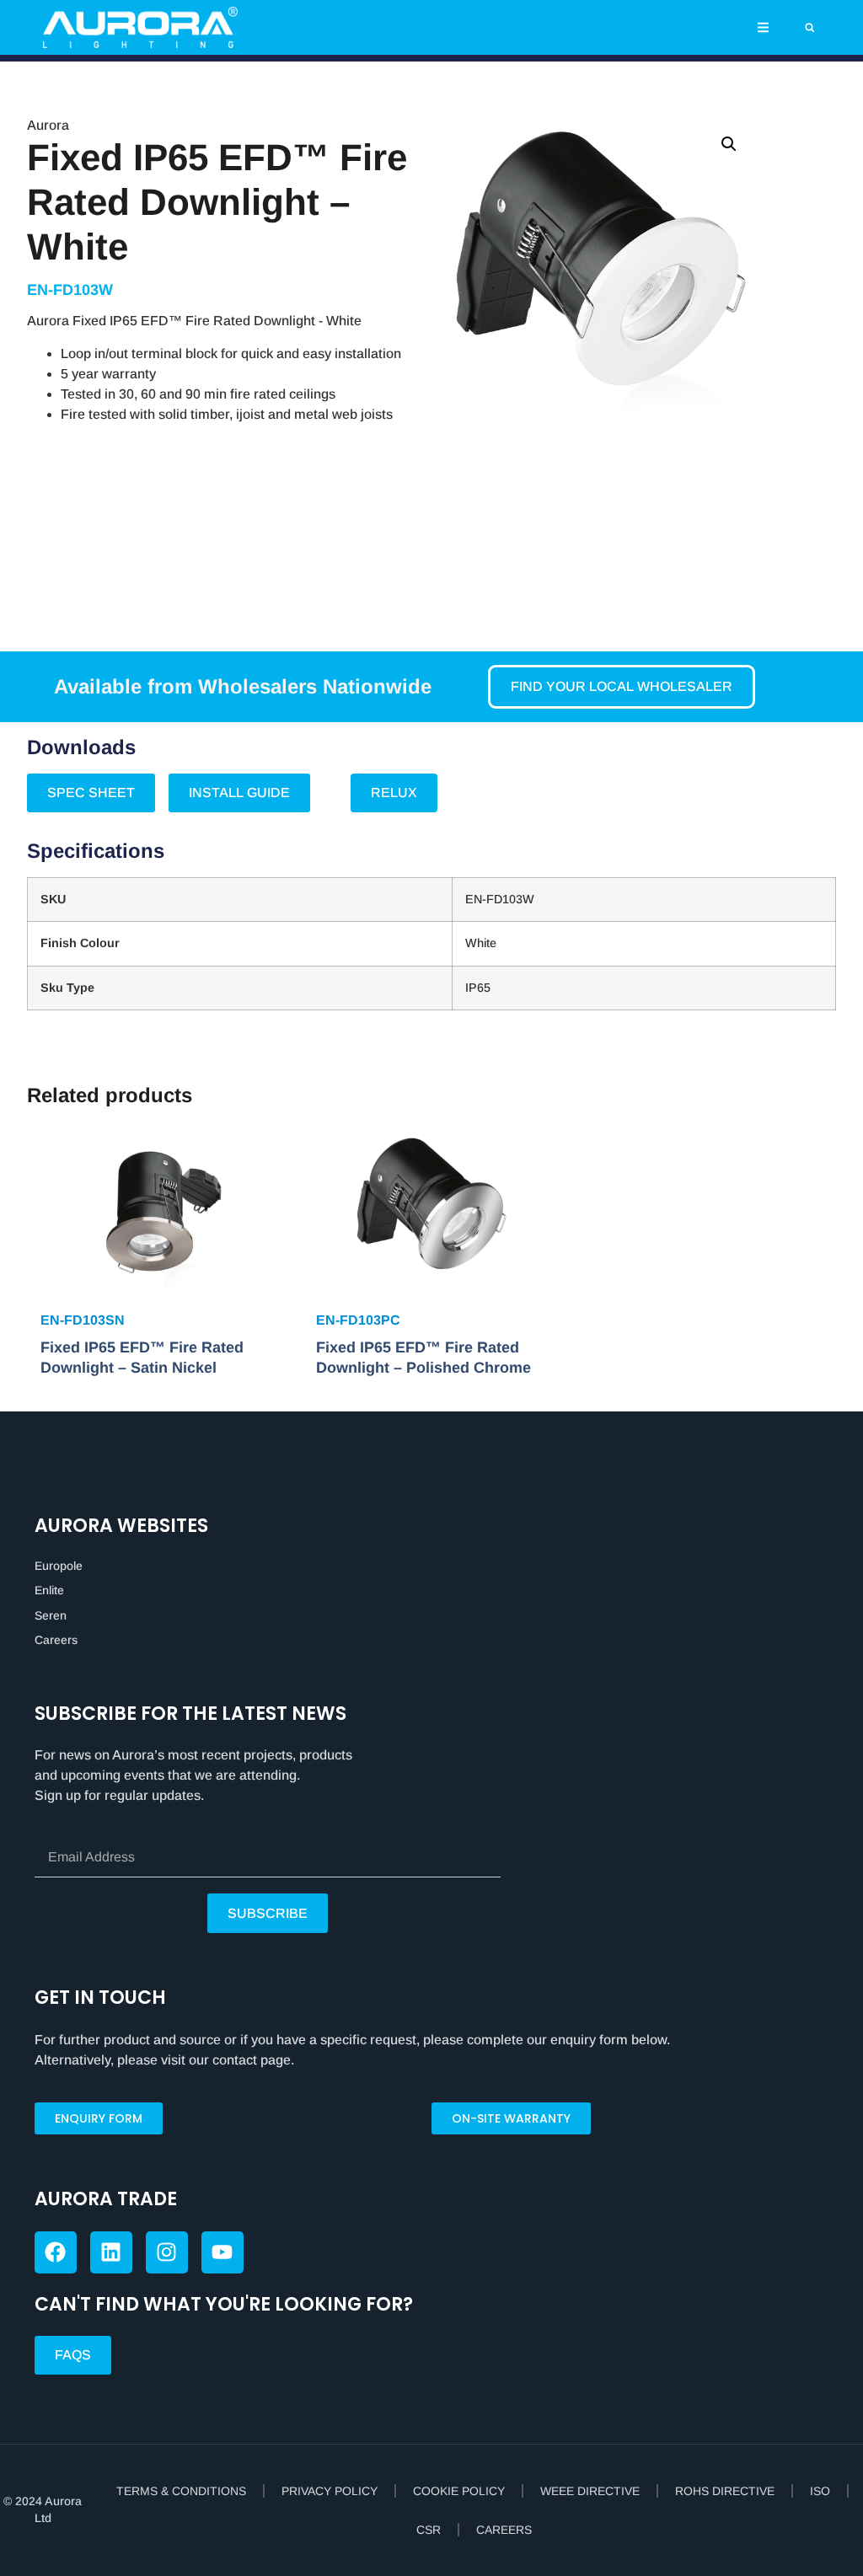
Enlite (49, 1590)
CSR (429, 2530)
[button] (763, 27)
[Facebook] (56, 2252)
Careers (56, 1640)
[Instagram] (167, 2252)
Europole (59, 1566)
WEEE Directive (590, 2491)
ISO (820, 2491)
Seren (51, 1615)
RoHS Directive (725, 2491)
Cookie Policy (459, 2491)
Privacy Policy (330, 2491)
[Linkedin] (111, 2252)
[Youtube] (222, 2252)
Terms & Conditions (181, 2491)
